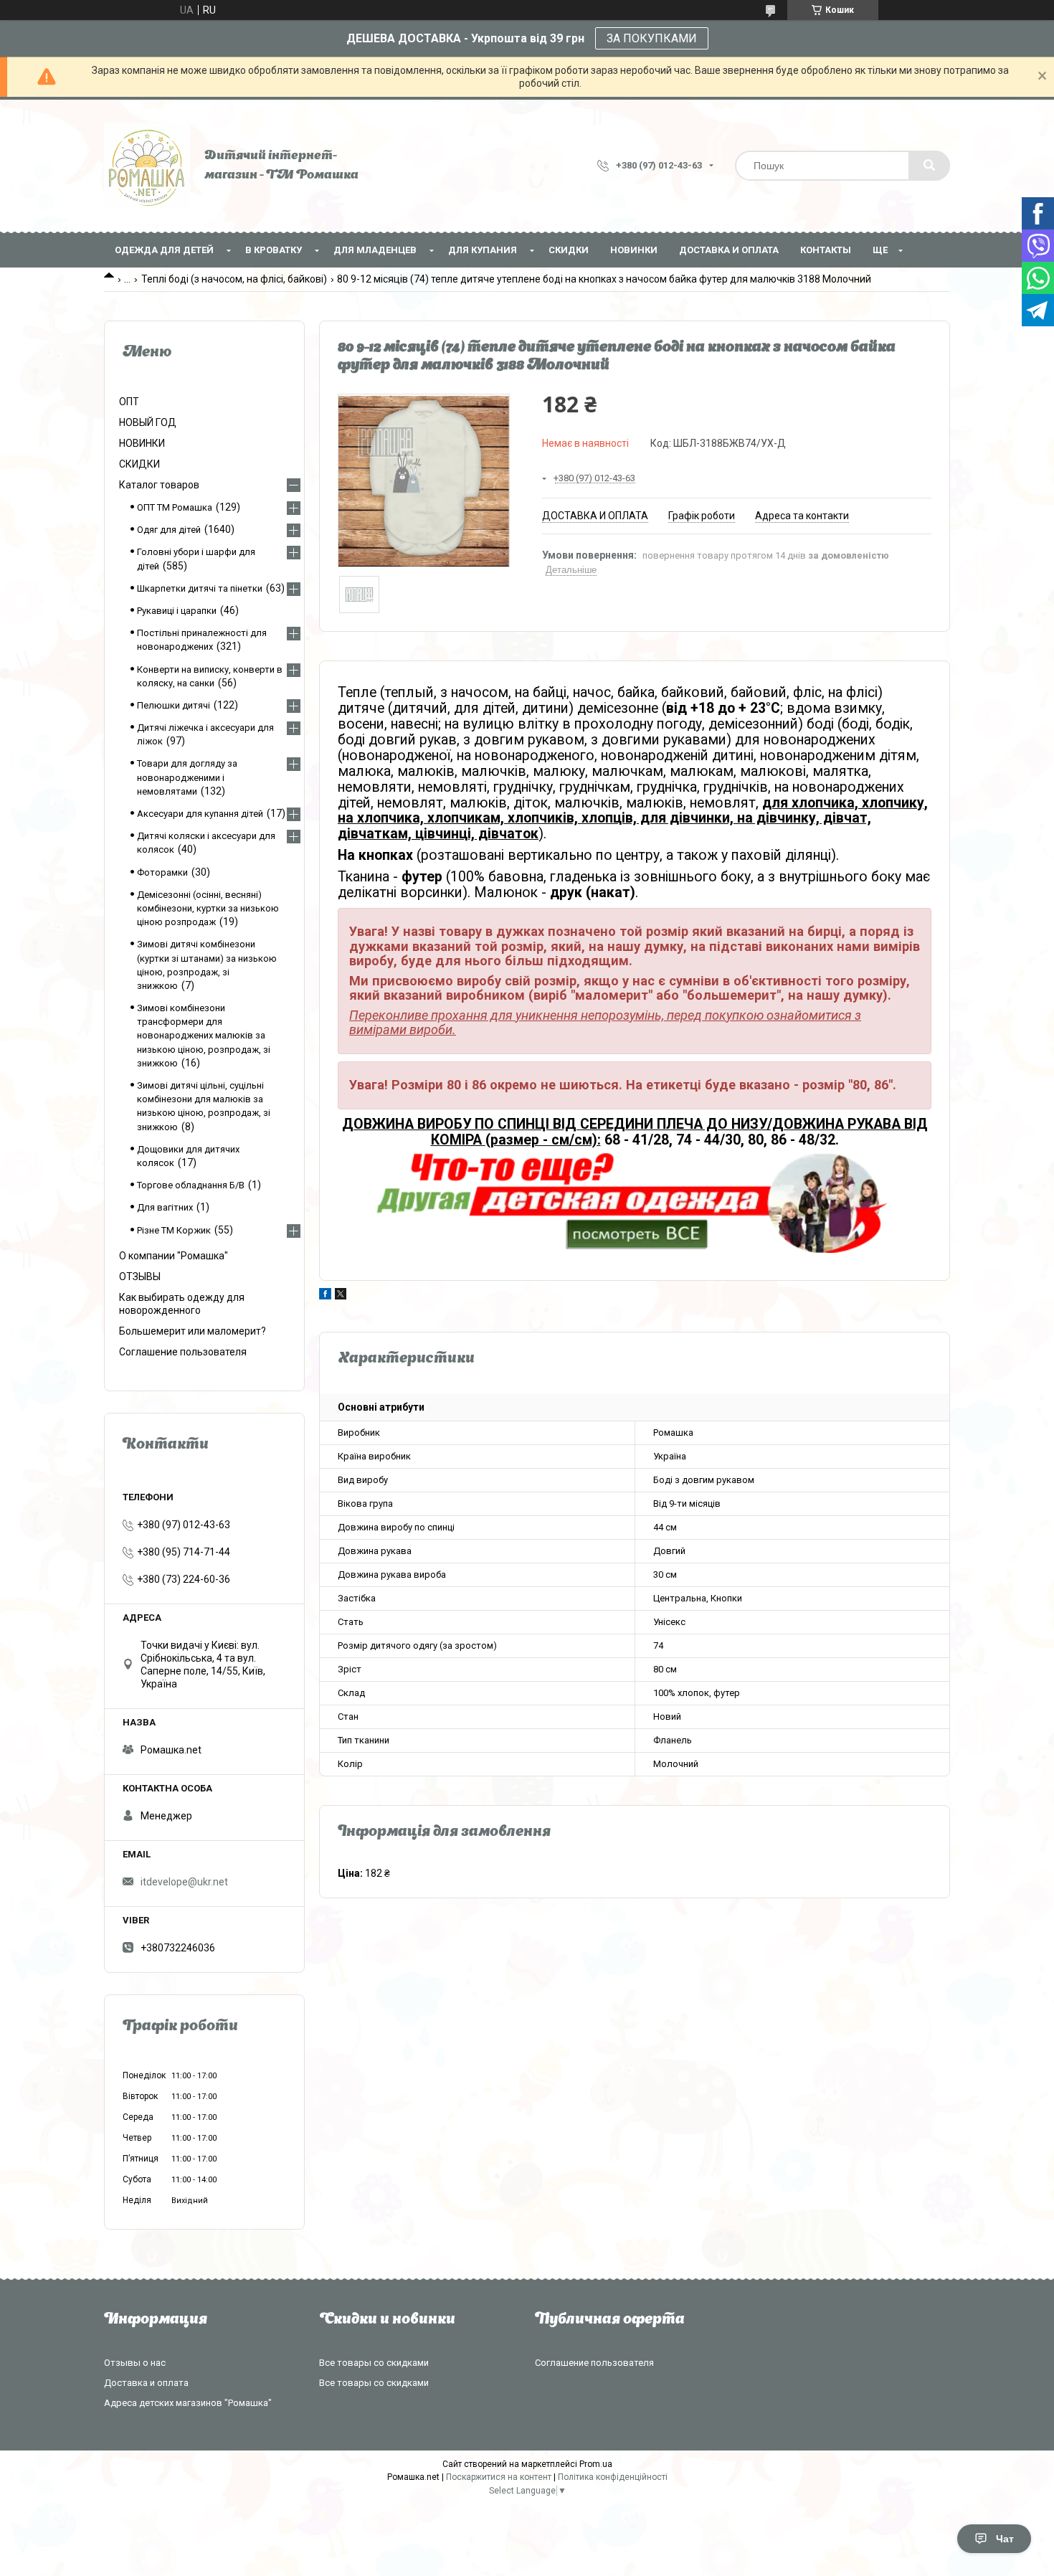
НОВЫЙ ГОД (148, 422)
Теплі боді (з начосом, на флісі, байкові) (234, 279)
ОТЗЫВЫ (140, 1277)
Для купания (483, 250)
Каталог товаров (159, 485)
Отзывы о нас (135, 2363)
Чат (1005, 2539)
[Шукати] (929, 166)
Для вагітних (165, 1207)
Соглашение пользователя (183, 1352)
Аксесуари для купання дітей (200, 814)
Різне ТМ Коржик (174, 1230)
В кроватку (274, 250)
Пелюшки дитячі (174, 705)
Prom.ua (596, 2464)
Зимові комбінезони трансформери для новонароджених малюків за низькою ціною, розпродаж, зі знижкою (204, 1036)
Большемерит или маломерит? (193, 1331)
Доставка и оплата (729, 250)
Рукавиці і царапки (177, 611)
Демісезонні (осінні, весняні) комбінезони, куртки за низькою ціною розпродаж (208, 908)
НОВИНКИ (634, 250)
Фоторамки (162, 872)
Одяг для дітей (169, 530)
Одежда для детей (164, 250)
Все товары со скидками (374, 2363)
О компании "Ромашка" (174, 1256)
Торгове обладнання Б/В (191, 1185)
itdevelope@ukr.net (184, 1882)
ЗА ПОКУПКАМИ (652, 38)
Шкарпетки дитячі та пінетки (200, 588)
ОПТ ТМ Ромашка (175, 507)
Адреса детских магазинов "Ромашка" (188, 2403)
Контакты (826, 250)
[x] (341, 1296)
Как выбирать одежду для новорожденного (182, 1304)
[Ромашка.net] (147, 166)
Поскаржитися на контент (499, 2477)
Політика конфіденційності (613, 2477)
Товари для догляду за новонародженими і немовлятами (187, 777)
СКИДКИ (569, 250)
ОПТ (129, 402)
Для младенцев (375, 250)
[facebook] (325, 1296)
